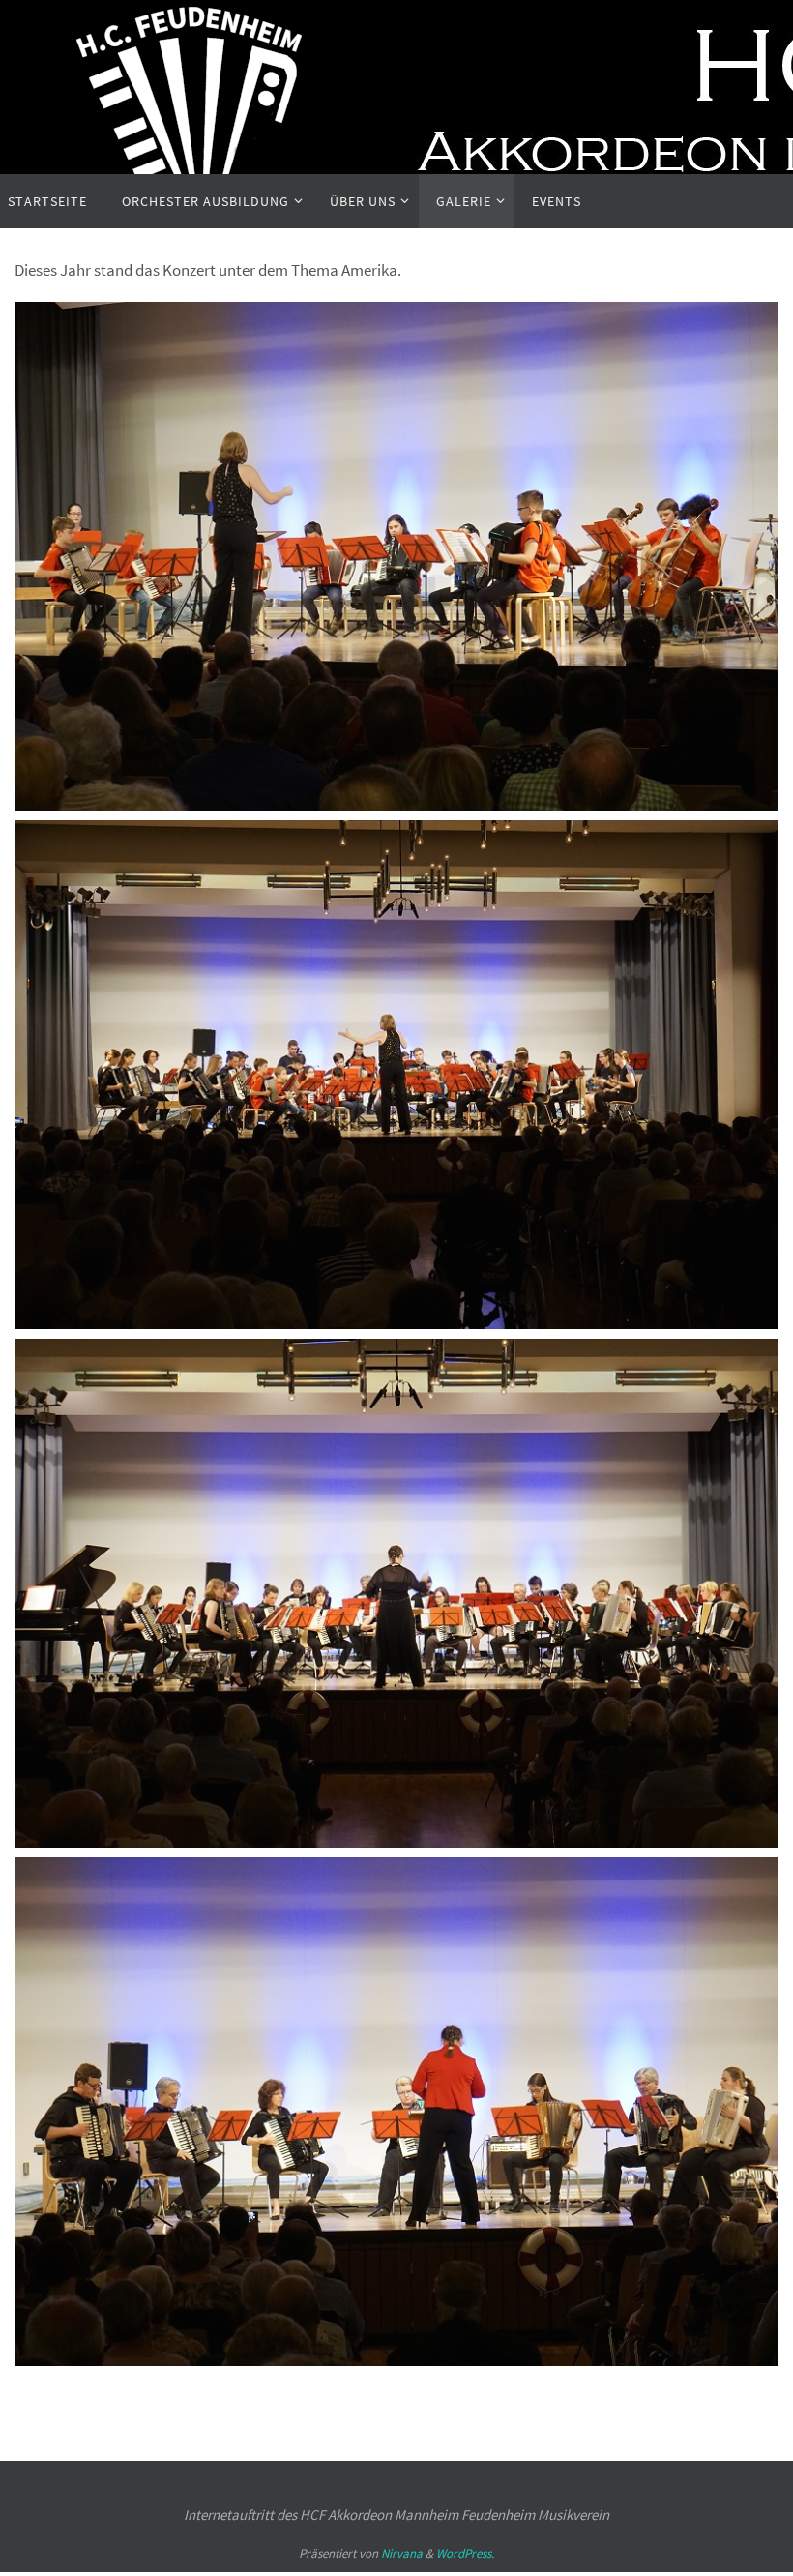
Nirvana (402, 2553)
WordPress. (465, 2553)
